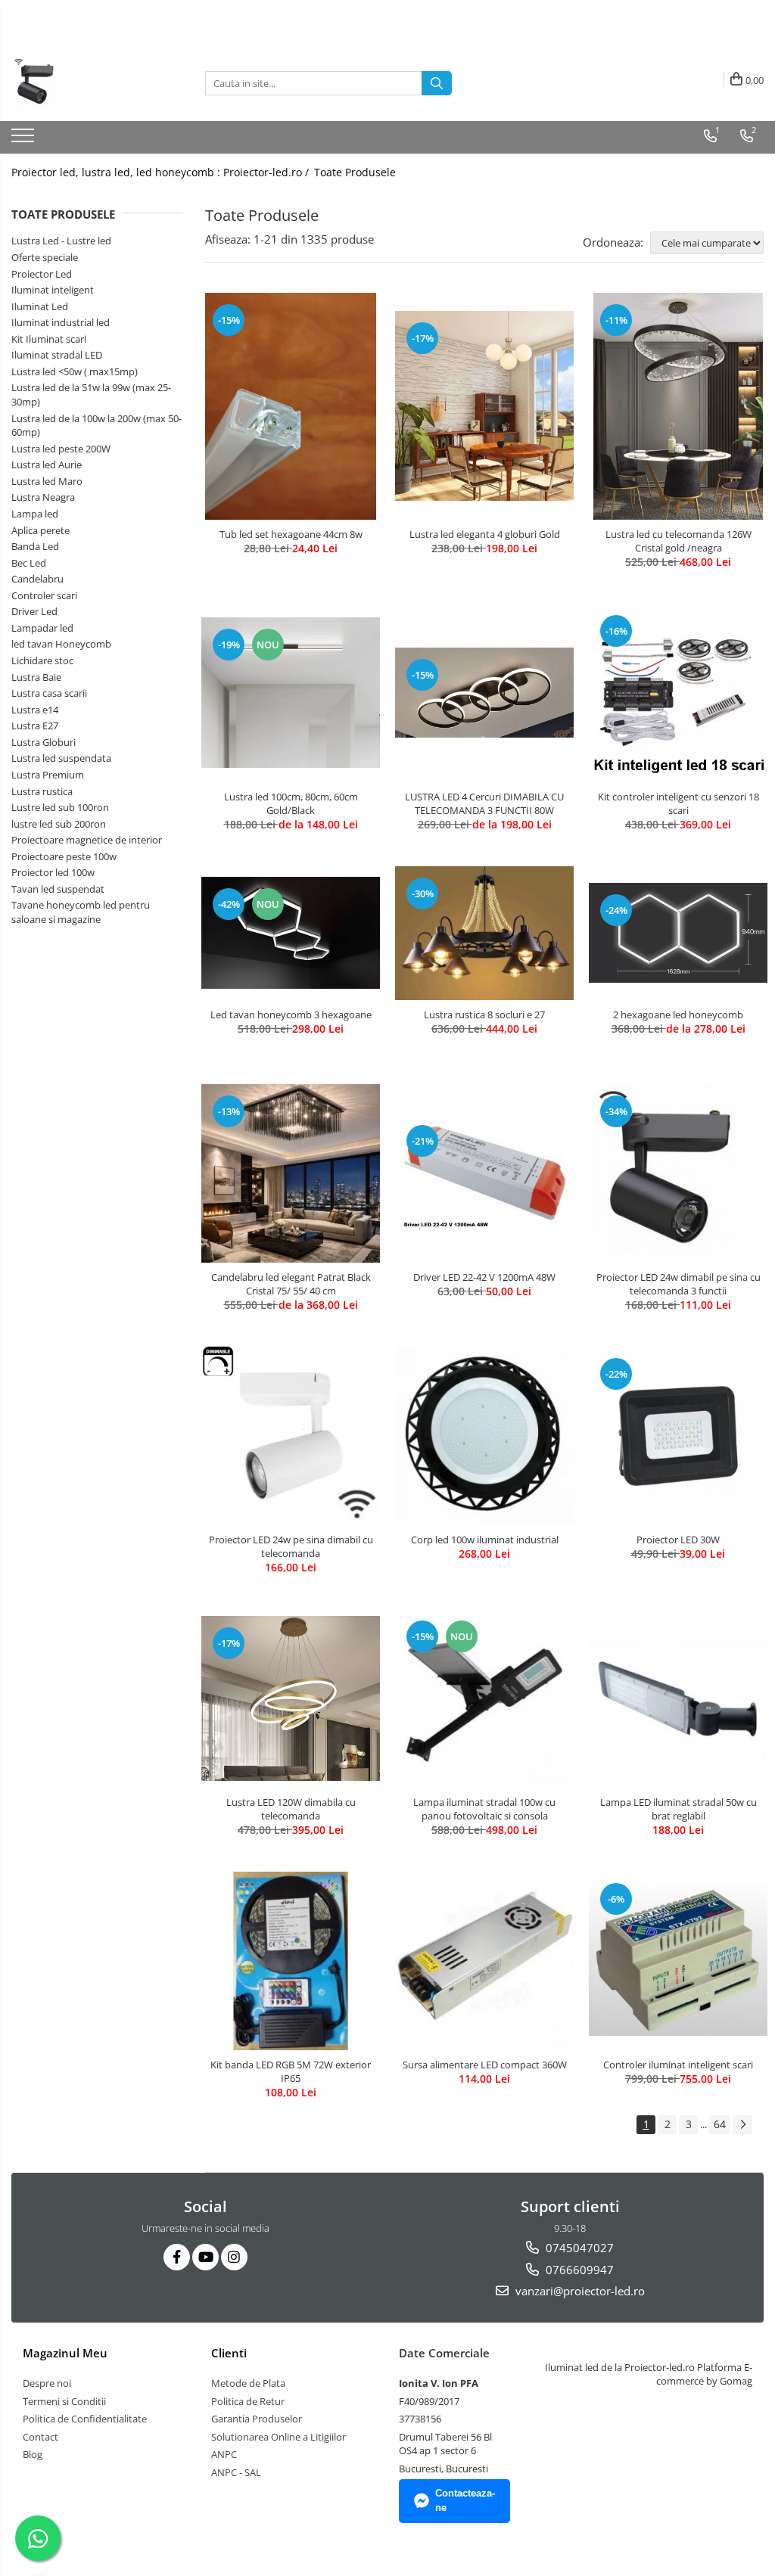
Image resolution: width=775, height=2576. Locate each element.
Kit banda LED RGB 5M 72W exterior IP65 (291, 2071)
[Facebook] (177, 2257)
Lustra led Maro (47, 481)
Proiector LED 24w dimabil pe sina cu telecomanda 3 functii (679, 1284)
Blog (33, 2454)
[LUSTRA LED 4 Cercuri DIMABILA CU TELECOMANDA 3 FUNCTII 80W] (484, 692)
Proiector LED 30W (678, 1540)
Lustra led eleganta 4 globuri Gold (485, 534)
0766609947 (578, 2270)
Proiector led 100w (53, 872)
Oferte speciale (45, 257)
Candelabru (37, 579)
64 (720, 2124)
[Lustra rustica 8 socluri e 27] (484, 933)
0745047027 (578, 2248)
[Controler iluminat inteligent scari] (678, 1961)
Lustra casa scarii (49, 693)
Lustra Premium (48, 775)
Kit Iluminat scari (49, 339)
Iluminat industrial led (61, 322)
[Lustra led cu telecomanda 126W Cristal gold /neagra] (678, 406)
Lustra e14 (35, 710)
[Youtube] (205, 2257)
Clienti (229, 2353)
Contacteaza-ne (465, 2500)
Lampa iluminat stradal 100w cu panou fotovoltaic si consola (484, 1809)
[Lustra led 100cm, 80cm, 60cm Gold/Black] (291, 693)
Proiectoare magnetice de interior (87, 840)
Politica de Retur (248, 2401)
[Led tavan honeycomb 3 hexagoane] (291, 933)
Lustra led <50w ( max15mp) (75, 371)
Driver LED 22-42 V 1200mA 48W (484, 1277)
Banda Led (35, 546)
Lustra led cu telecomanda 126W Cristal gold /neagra (679, 541)
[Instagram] (234, 2257)
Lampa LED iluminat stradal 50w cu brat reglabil (679, 1809)
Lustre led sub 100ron (60, 807)
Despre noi (47, 2383)
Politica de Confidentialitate (85, 2419)
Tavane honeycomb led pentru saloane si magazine (81, 912)
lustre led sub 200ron (59, 824)
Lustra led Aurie (47, 465)
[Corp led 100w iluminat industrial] (484, 1436)
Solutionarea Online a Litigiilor (279, 2437)
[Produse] (25, 140)
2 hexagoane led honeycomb (678, 1015)
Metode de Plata (248, 2383)
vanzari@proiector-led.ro (579, 2291)
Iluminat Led (40, 306)
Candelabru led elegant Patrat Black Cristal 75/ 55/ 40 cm (291, 1284)
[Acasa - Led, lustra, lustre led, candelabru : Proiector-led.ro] (87, 83)
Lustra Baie (36, 677)
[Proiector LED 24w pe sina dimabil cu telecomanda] (291, 1436)
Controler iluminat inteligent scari (678, 2065)
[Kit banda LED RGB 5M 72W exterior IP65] (291, 1961)
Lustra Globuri (44, 742)
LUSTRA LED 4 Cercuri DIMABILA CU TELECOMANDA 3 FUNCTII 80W (484, 803)
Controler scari (44, 595)
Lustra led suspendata (61, 758)
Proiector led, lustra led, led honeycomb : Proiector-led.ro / (162, 172)
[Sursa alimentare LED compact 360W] (484, 1961)
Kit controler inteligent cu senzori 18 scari (679, 803)
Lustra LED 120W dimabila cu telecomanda (291, 1809)
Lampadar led (42, 628)
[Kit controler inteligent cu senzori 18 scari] (678, 693)
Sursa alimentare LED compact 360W (485, 2065)
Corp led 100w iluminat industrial (485, 1540)
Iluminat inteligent (53, 290)
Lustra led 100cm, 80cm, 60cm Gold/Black (291, 803)
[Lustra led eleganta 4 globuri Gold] (484, 406)
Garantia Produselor (257, 2419)
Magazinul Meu (65, 2353)
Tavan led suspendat (58, 889)
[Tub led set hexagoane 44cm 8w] (291, 406)
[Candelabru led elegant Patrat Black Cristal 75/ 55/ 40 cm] (291, 1173)
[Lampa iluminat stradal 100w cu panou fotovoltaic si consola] (484, 1698)
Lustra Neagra (43, 497)
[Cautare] (437, 83)
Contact (40, 2437)
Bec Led (29, 563)
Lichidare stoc (42, 660)
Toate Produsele (355, 172)
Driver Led (34, 611)
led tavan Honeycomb (61, 644)
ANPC (224, 2454)
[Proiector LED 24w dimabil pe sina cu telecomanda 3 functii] (678, 1173)
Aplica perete (40, 530)
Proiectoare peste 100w (64, 856)
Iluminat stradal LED (57, 355)
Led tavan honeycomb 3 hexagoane (291, 1015)
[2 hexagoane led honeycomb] (678, 933)
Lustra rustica (42, 791)
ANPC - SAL (236, 2472)
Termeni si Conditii (64, 2401)
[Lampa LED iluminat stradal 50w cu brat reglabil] (678, 1698)
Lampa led (35, 514)
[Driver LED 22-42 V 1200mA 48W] (484, 1173)
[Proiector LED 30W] (678, 1436)
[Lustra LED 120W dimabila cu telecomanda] (291, 1698)
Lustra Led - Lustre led (61, 241)
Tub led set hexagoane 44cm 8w (291, 534)
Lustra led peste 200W (61, 449)
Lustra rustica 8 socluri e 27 (484, 1015)
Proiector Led (42, 274)
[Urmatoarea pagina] (742, 2125)
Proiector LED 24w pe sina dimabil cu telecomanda (291, 1546)
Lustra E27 (35, 726)
